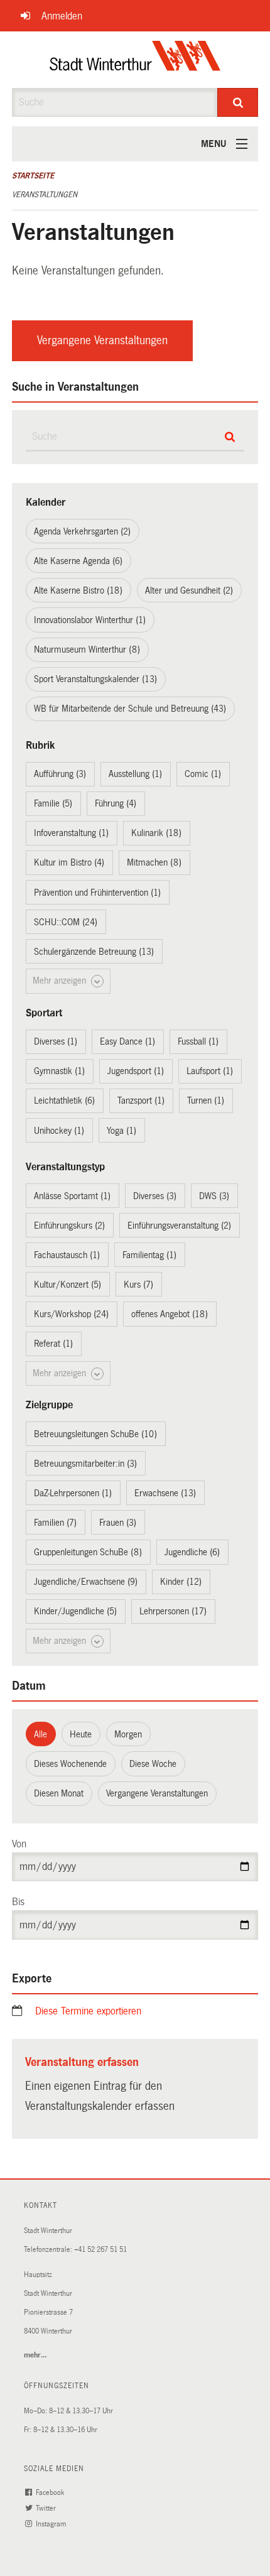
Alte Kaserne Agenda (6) (78, 561)
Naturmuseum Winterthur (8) (87, 649)
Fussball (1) (198, 1041)
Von (19, 1844)
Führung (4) (116, 803)
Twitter (47, 2508)
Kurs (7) (138, 1285)
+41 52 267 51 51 (100, 2250)
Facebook (51, 2493)
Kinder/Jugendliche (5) (75, 1611)
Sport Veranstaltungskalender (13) (95, 679)
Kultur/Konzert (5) (67, 1285)
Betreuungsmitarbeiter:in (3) (85, 1464)
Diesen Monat (59, 1793)
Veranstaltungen (45, 195)
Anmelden (62, 16)
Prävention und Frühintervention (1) (97, 893)
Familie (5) (53, 803)
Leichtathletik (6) (64, 1101)
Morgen (128, 1734)
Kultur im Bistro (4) (69, 862)
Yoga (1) (121, 1131)
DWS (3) (214, 1196)
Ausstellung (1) (135, 774)
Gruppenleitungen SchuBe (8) (88, 1552)
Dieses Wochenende (70, 1764)
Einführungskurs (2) (69, 1226)
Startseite (33, 176)
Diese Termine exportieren (88, 2011)
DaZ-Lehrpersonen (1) (73, 1493)
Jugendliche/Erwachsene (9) (86, 1582)
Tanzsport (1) (141, 1101)
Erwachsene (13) (165, 1493)
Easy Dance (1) (127, 1041)
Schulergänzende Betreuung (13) (94, 952)
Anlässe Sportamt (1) (72, 1196)
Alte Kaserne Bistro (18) (78, 590)
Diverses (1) (56, 1041)
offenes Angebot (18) (170, 1314)
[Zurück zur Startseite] (135, 60)
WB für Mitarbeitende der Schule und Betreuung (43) (130, 709)
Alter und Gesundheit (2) (189, 590)
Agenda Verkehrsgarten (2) (82, 531)
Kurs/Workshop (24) (71, 1314)
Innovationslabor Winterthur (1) (90, 620)
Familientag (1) (149, 1255)
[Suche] (238, 102)
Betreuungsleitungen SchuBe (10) (95, 1434)
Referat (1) (53, 1344)
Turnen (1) (206, 1101)
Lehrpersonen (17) (173, 1611)
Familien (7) (55, 1523)
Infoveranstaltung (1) (71, 833)
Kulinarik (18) (156, 833)
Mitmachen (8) (154, 862)
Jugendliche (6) (192, 1552)
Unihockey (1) (59, 1131)
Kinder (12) (181, 1582)
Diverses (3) (155, 1196)
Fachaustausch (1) (67, 1255)
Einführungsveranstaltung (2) (179, 1226)
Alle (40, 1734)
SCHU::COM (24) (66, 922)
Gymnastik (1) (59, 1071)
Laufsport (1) (210, 1071)
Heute (81, 1734)
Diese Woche (153, 1764)
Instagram (52, 2524)
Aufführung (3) (60, 774)
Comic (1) (203, 774)
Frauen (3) (118, 1523)
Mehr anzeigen (61, 981)
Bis (18, 1902)
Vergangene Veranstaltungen (102, 340)
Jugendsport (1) (136, 1071)
